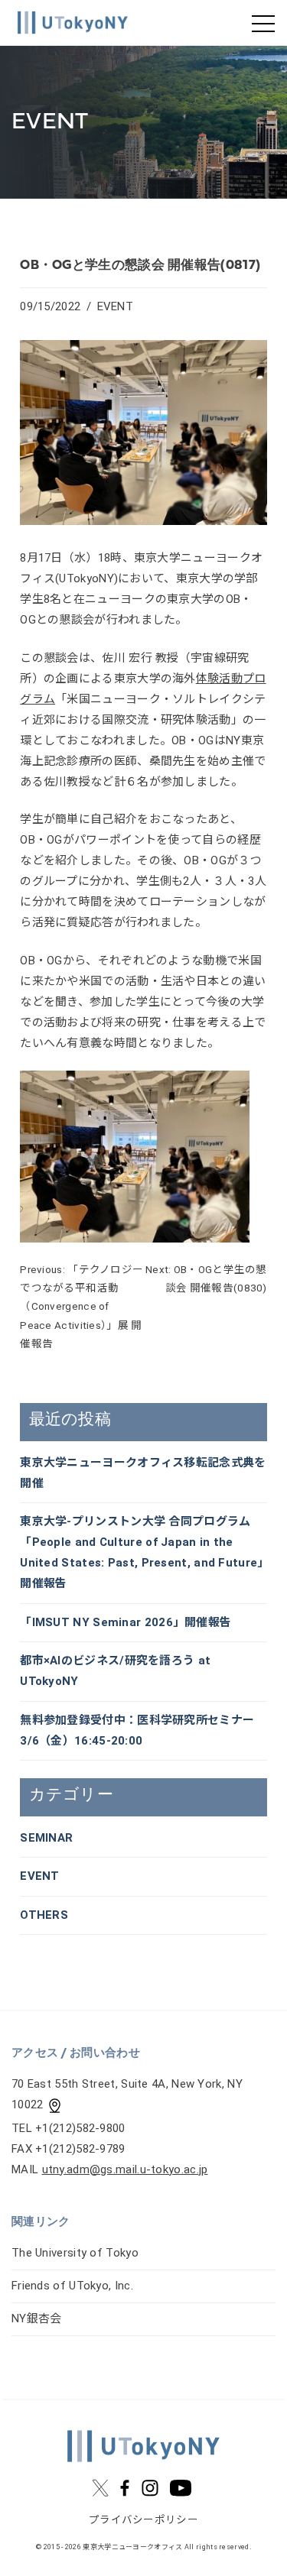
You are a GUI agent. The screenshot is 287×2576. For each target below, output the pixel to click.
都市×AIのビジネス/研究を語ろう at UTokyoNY (115, 1671)
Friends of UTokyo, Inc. (72, 2286)
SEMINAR (46, 1838)
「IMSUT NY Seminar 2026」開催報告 (126, 1622)
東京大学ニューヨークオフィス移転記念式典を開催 (143, 1473)
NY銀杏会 (37, 2318)
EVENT (116, 306)
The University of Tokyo (75, 2253)
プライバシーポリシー (143, 2519)
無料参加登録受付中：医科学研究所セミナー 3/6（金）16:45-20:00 (137, 1730)
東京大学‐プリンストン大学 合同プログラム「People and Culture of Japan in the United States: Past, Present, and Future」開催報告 (142, 1552)
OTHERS (44, 1915)
